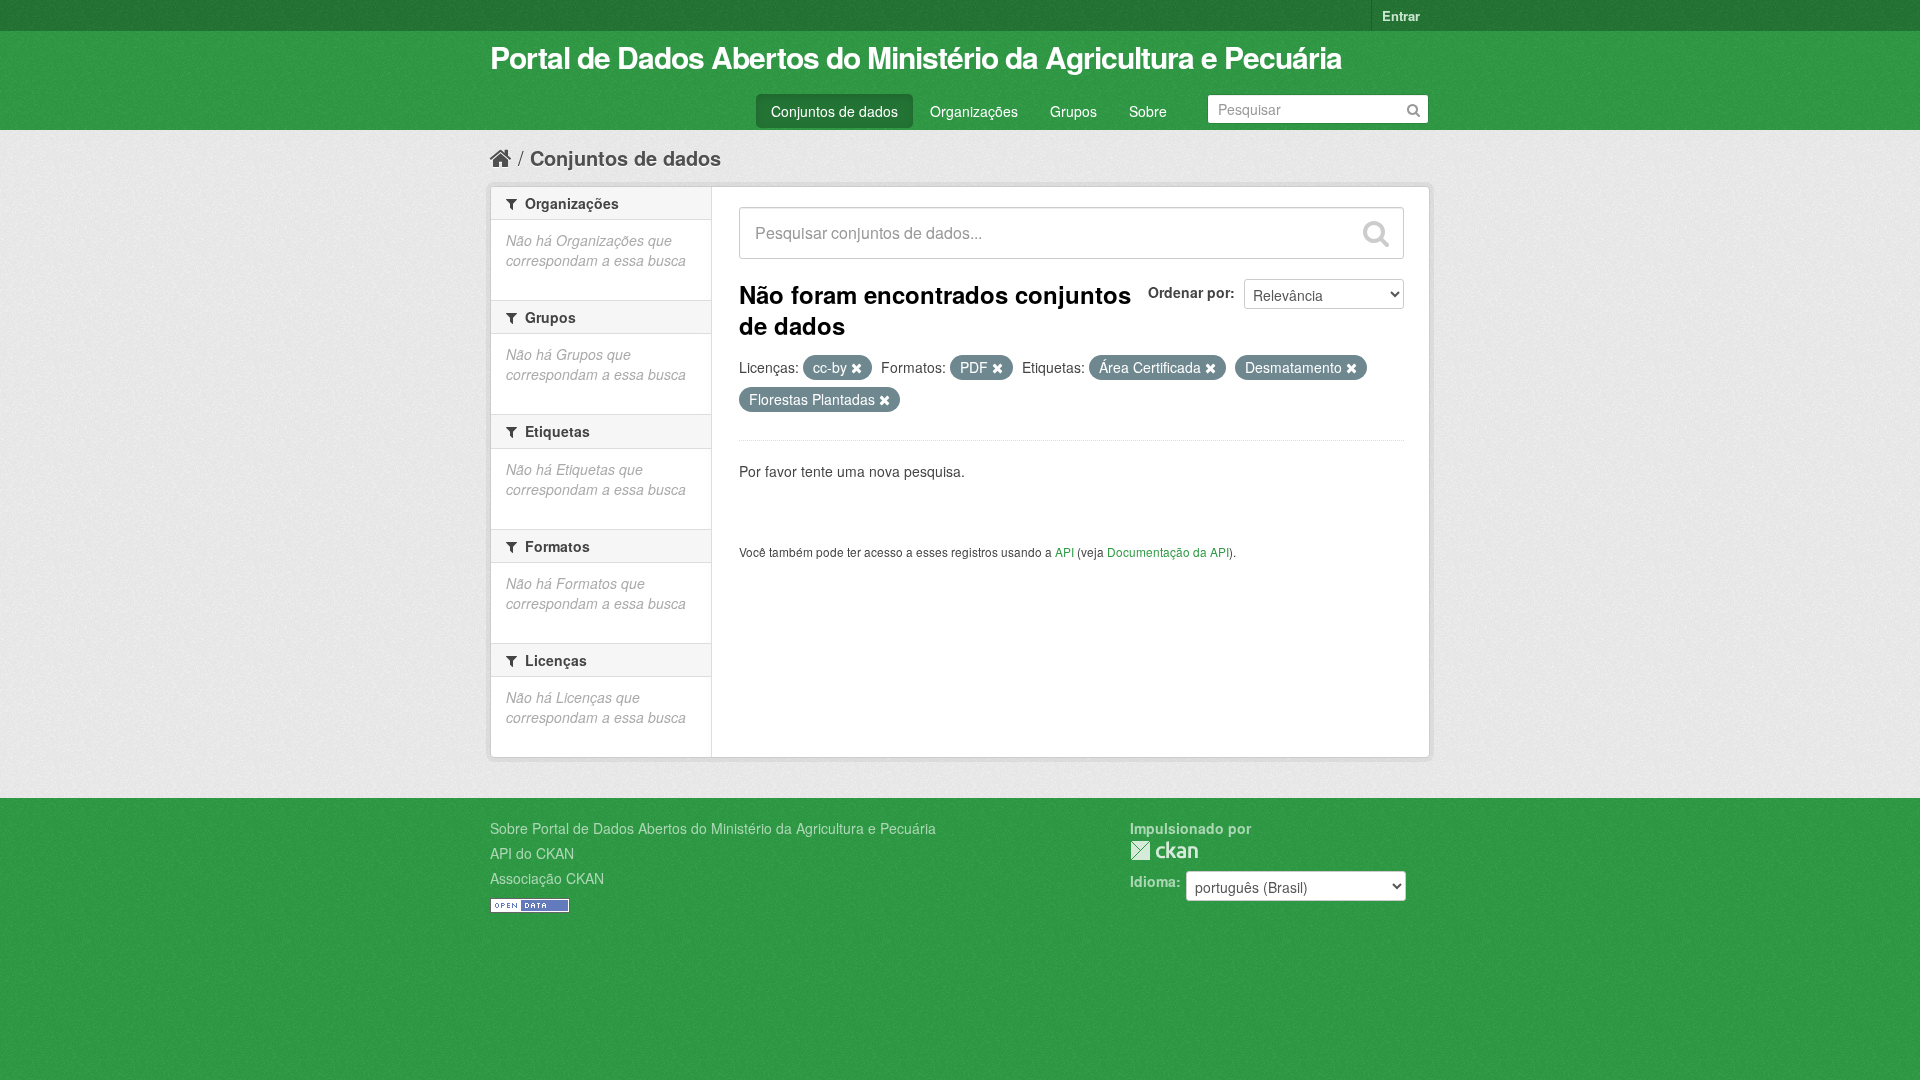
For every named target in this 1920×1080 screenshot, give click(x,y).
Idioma (1153, 881)
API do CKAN (532, 853)
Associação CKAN (547, 878)
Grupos (1073, 111)
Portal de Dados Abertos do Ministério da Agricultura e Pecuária (916, 56)
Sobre (1148, 111)
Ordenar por (1189, 292)
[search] (1376, 233)
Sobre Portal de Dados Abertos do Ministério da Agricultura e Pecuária (713, 828)
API (1064, 551)
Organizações (974, 111)
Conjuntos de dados (834, 111)
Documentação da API (1168, 551)
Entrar (1401, 15)
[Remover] (856, 368)
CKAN (1164, 850)
